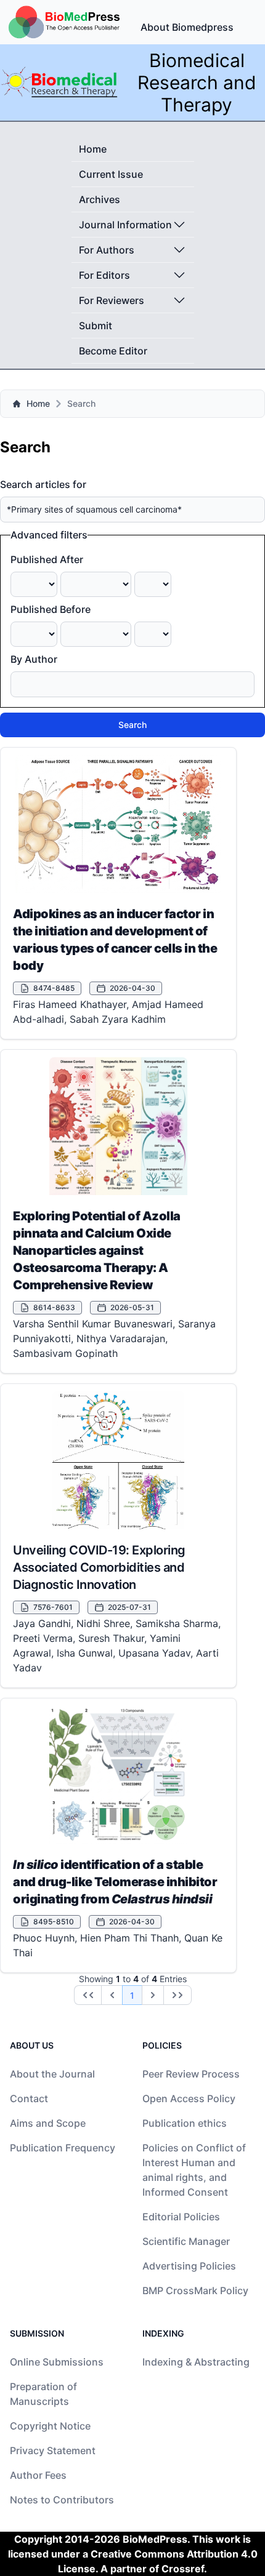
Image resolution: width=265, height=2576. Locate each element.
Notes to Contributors (62, 2500)
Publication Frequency (63, 2148)
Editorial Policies (181, 2217)
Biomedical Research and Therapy (197, 82)
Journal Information (125, 225)
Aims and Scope (48, 2123)
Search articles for (43, 484)
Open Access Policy (189, 2098)
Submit (96, 326)
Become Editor (113, 351)
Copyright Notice (50, 2426)
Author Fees (38, 2475)
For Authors (107, 250)
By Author (34, 659)
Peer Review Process (191, 2074)
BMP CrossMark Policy (195, 2290)
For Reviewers (112, 300)
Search (132, 725)
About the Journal (52, 2074)
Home (93, 149)
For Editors (104, 275)
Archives (100, 199)
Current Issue (111, 174)
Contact (29, 2098)
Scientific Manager (186, 2241)
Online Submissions (57, 2362)
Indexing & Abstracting (196, 2362)
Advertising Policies (189, 2266)
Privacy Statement (53, 2450)
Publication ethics (185, 2123)
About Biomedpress (187, 27)
